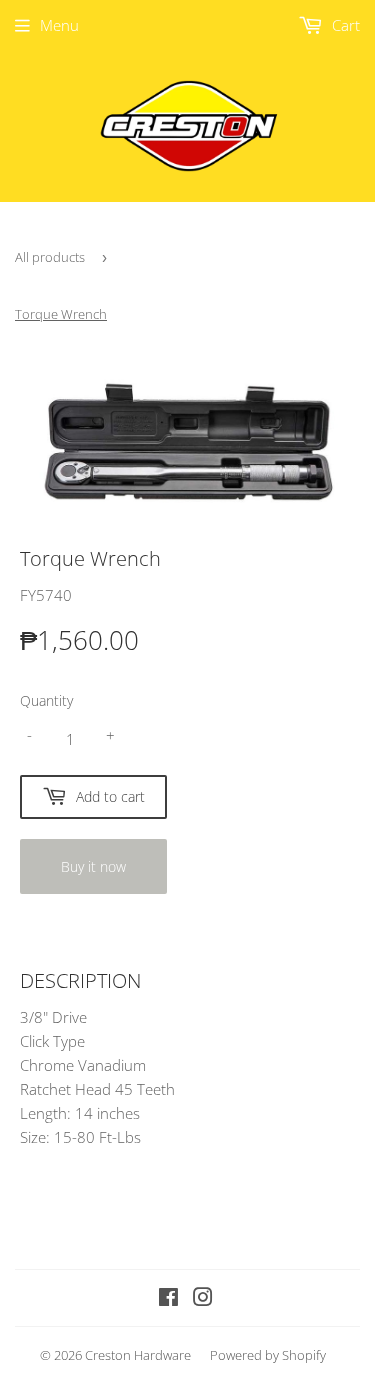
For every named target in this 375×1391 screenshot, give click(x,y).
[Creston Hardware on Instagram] (203, 1299)
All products (50, 257)
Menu (59, 25)
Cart (344, 25)
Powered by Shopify (268, 1355)
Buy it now (93, 866)
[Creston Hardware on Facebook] (168, 1299)
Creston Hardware (138, 1355)
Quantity (46, 700)
